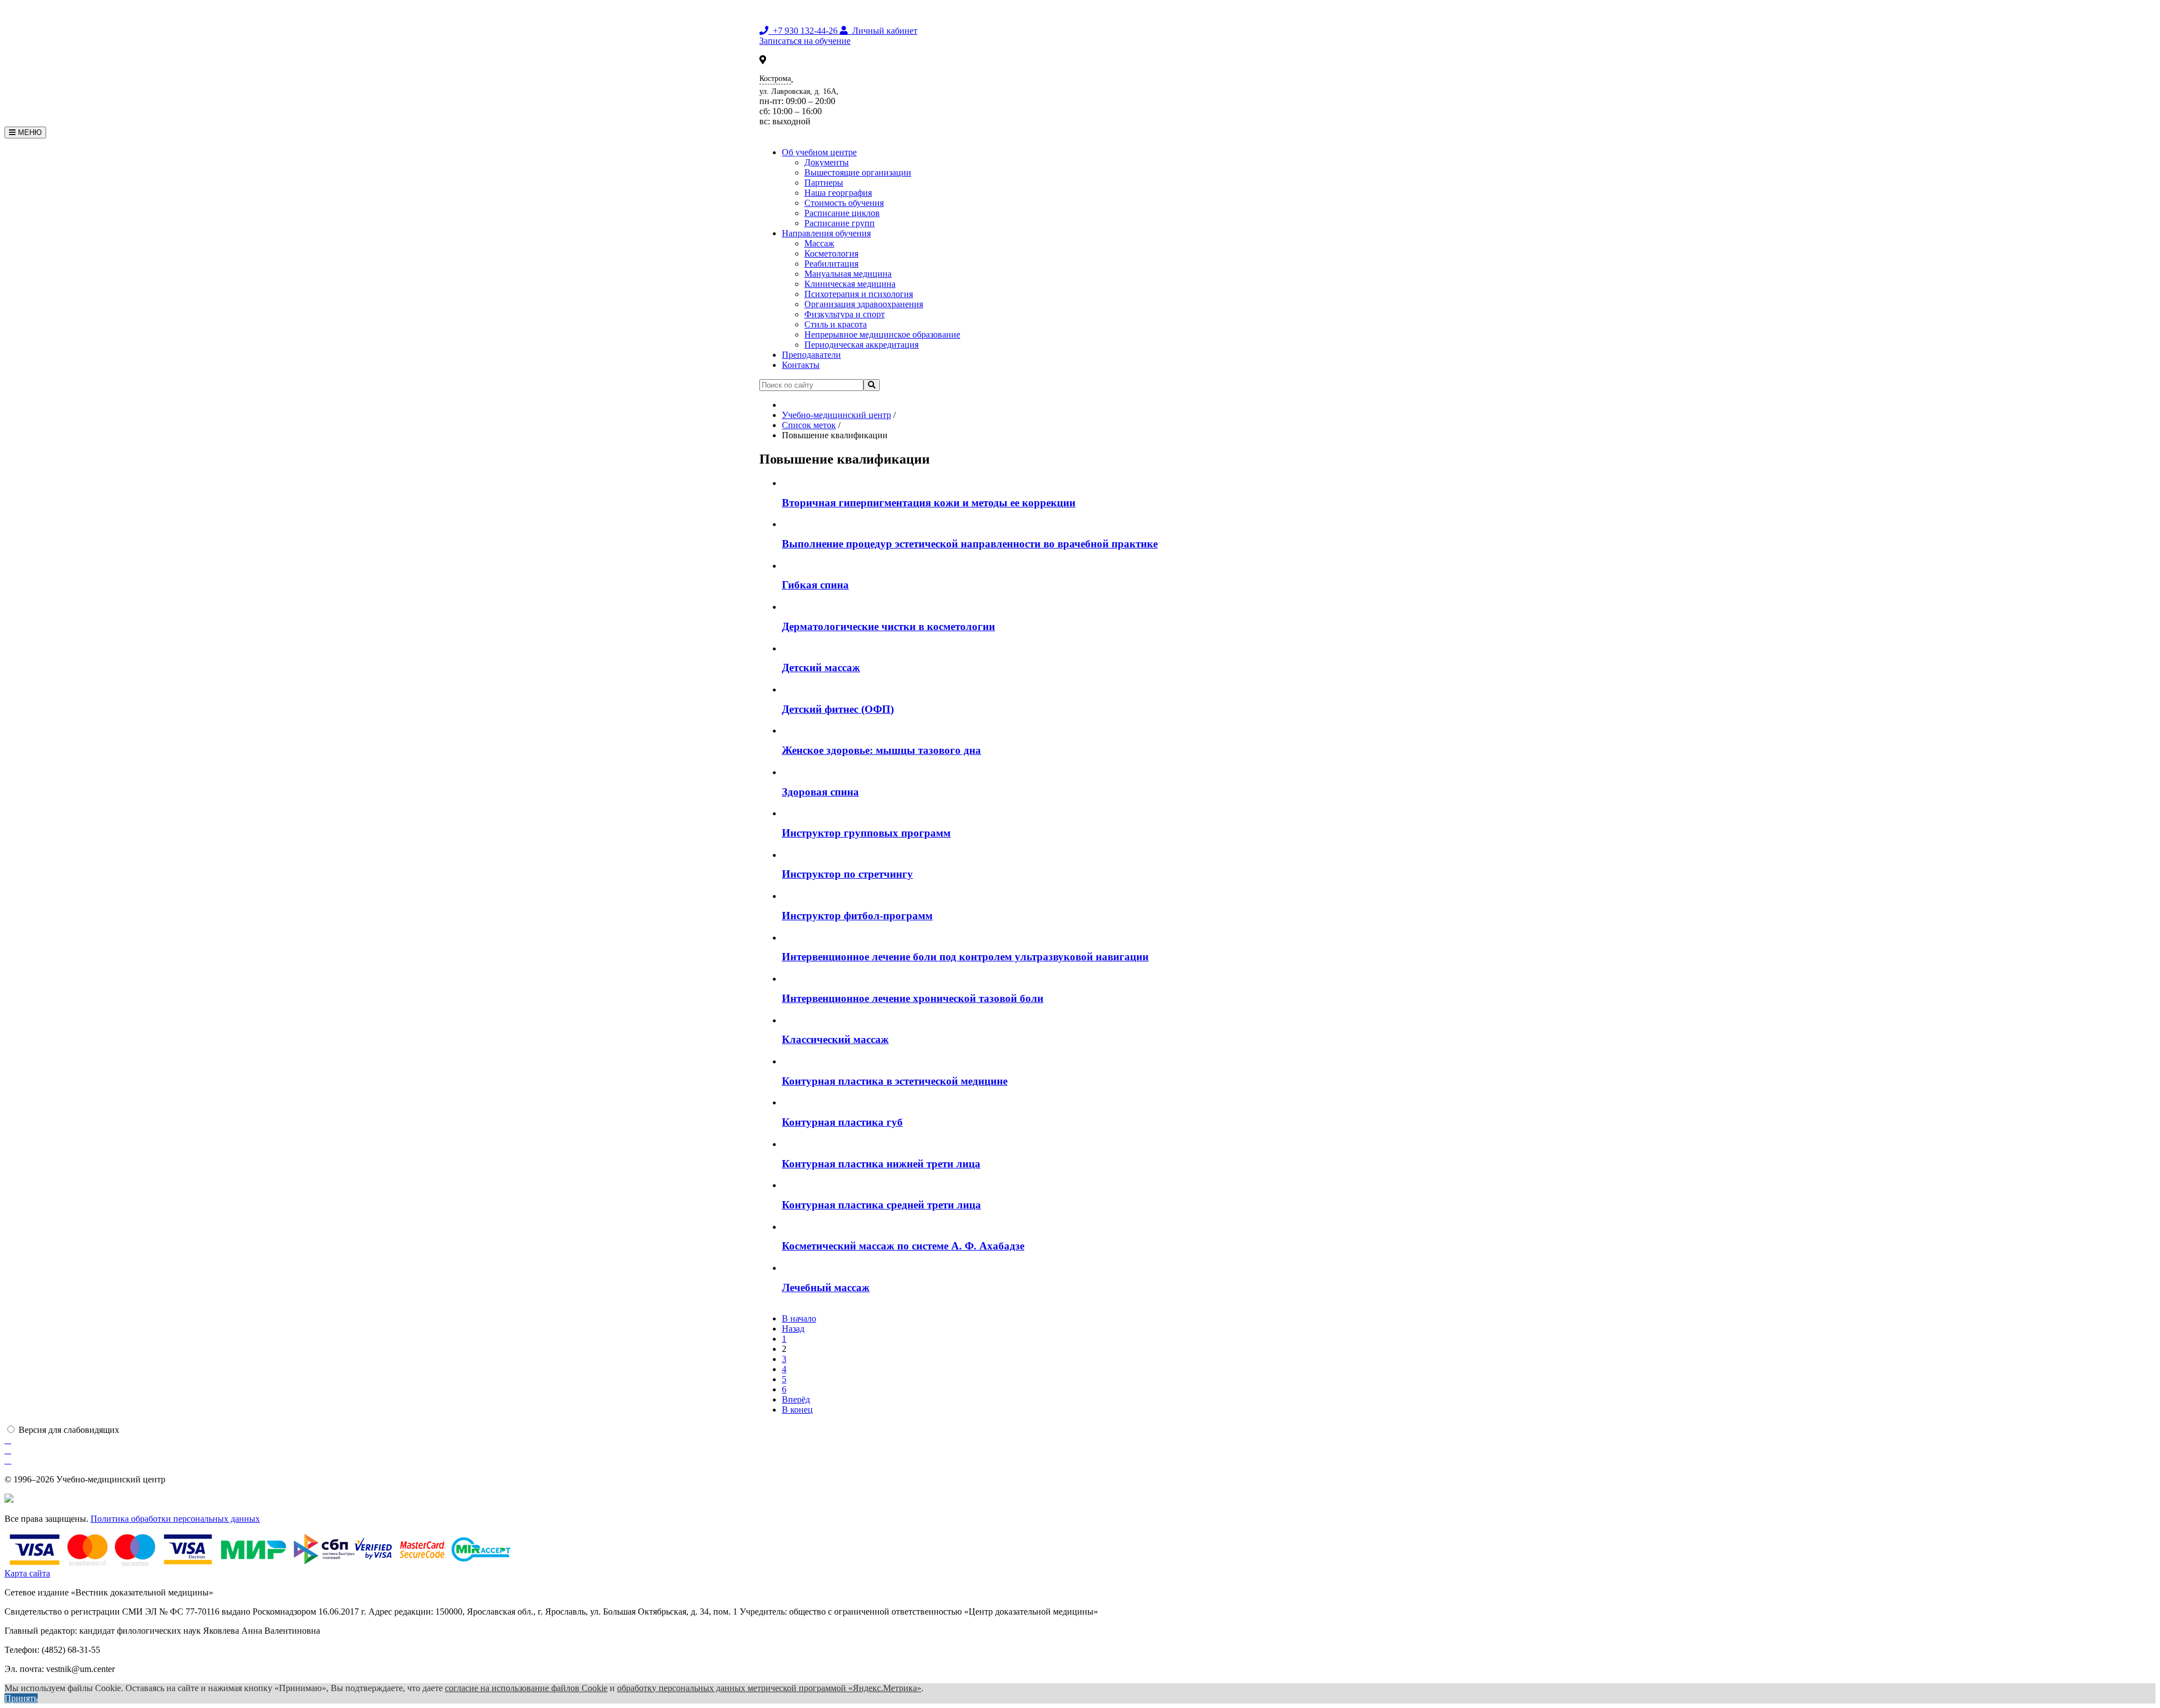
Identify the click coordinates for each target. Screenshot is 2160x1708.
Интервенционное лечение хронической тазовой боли (913, 998)
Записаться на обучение (805, 41)
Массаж (819, 243)
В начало (799, 1318)
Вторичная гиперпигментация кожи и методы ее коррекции (929, 503)
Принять (21, 1698)
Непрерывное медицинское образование (882, 334)
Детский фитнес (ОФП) (838, 709)
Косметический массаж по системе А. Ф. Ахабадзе (903, 1246)
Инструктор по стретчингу (847, 874)
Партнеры (824, 183)
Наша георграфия (838, 193)
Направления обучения (826, 233)
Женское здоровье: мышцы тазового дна (881, 750)
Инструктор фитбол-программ (857, 916)
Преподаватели (811, 355)
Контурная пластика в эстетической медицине (895, 1081)
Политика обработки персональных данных (175, 1519)
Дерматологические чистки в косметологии (888, 626)
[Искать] (872, 385)
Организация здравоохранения (864, 304)
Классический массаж (835, 1039)
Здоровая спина (820, 792)
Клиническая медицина (850, 284)
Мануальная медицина (848, 274)
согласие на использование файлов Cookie (526, 1688)
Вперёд (796, 1399)
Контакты (801, 365)
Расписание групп (840, 223)
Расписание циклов (842, 213)
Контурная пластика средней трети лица (881, 1205)
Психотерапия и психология (859, 294)
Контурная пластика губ (842, 1122)
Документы (827, 162)
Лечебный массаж (826, 1287)
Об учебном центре (819, 152)
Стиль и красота (836, 324)
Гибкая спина (815, 585)
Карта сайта (27, 1573)
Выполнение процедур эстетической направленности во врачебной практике (970, 544)
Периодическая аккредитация (861, 345)
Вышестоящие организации (858, 172)
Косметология (831, 253)
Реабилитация (831, 264)
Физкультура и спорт (845, 314)
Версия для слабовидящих (69, 1430)
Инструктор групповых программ (866, 833)
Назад (793, 1329)
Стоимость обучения (844, 203)
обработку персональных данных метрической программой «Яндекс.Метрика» (769, 1688)
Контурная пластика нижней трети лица (881, 1164)
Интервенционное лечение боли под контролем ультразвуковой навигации (965, 957)
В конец (797, 1410)
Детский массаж (821, 668)
